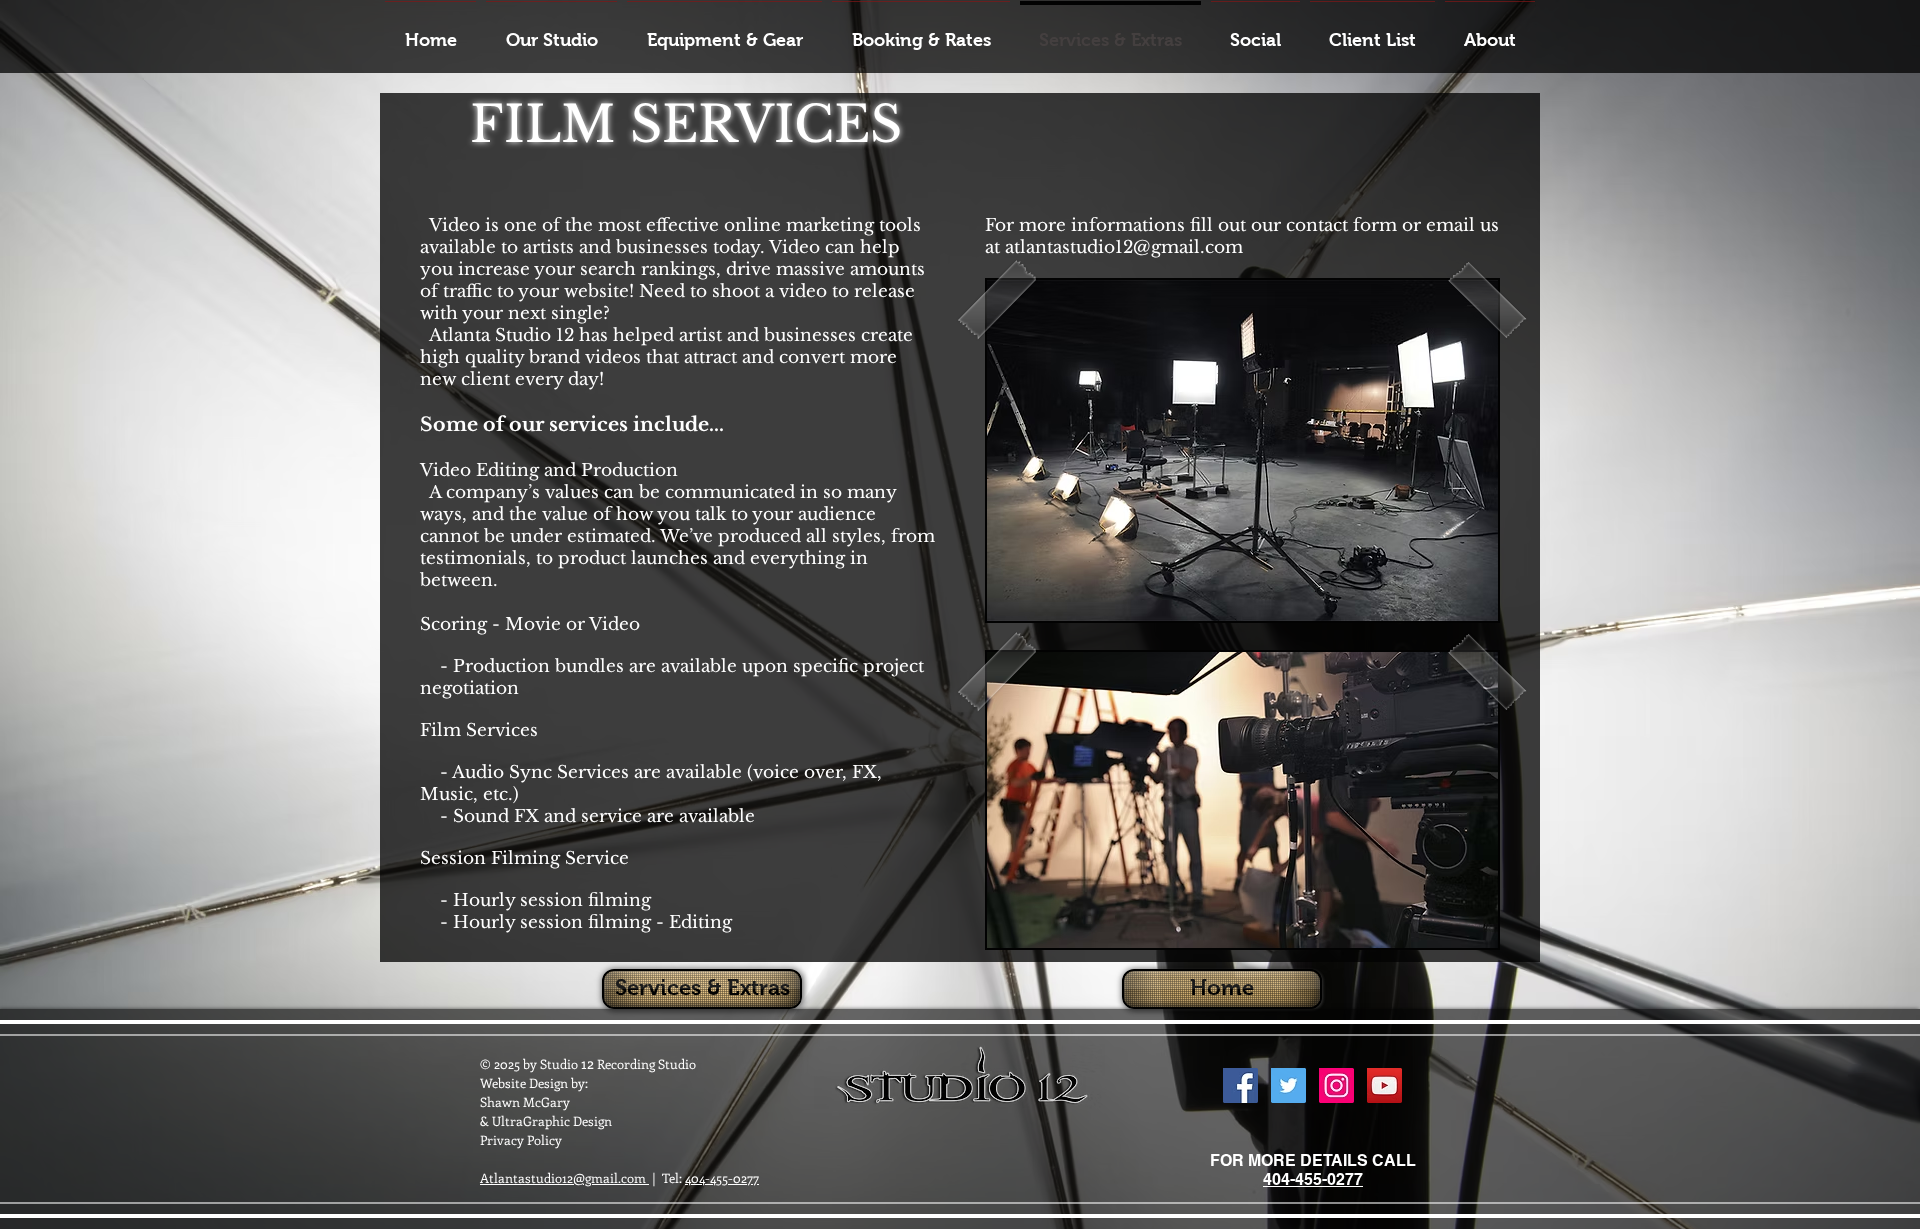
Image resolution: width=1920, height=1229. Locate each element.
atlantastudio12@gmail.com (1124, 247)
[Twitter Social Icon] (1288, 1085)
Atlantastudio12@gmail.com (564, 1177)
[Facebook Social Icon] (1240, 1085)
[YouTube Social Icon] (1384, 1085)
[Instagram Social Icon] (1336, 1085)
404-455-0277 (722, 1177)
